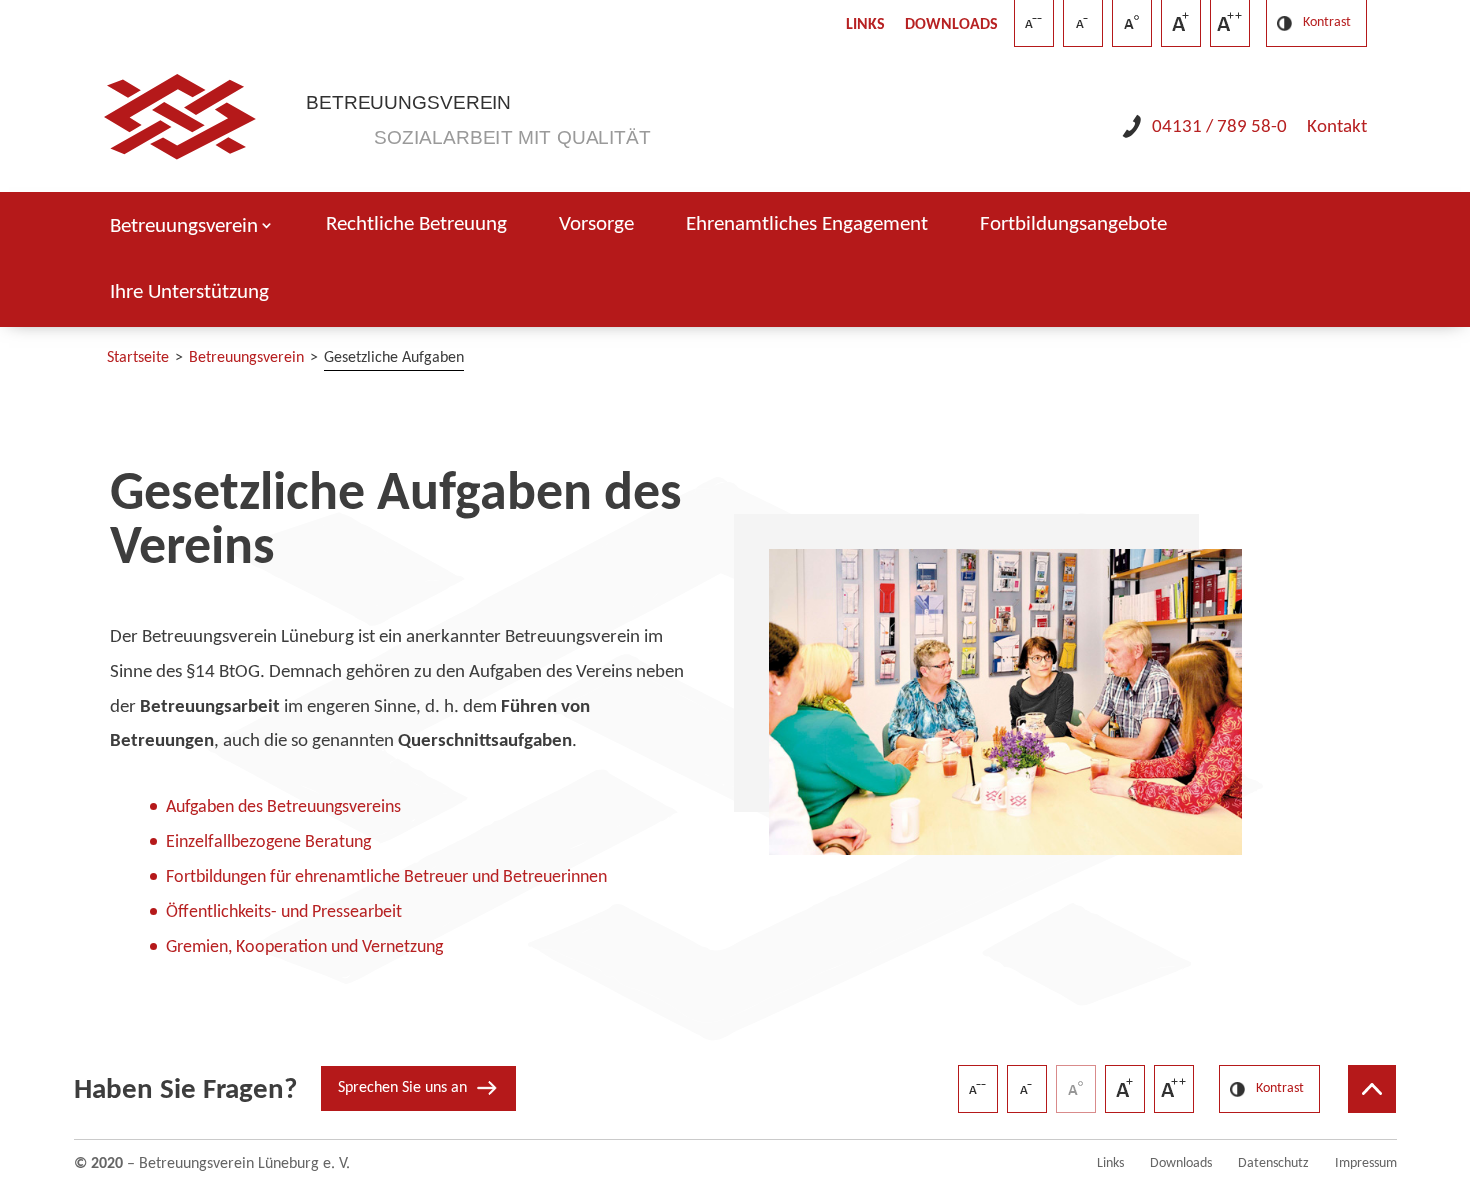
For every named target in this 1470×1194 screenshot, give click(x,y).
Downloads (951, 25)
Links (865, 25)
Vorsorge (596, 225)
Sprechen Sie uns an (402, 1088)
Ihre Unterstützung (189, 293)
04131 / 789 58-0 (1219, 127)
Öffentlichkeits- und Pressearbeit (284, 912)
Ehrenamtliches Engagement (807, 225)
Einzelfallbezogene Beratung (268, 842)
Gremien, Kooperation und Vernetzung (304, 947)
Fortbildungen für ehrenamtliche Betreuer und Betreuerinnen (386, 877)
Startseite (138, 358)
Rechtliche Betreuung (416, 225)
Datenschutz (1273, 1163)
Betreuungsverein (184, 227)
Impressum (1366, 1163)
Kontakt (1337, 127)
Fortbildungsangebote (1073, 225)
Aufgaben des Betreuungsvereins (283, 807)
